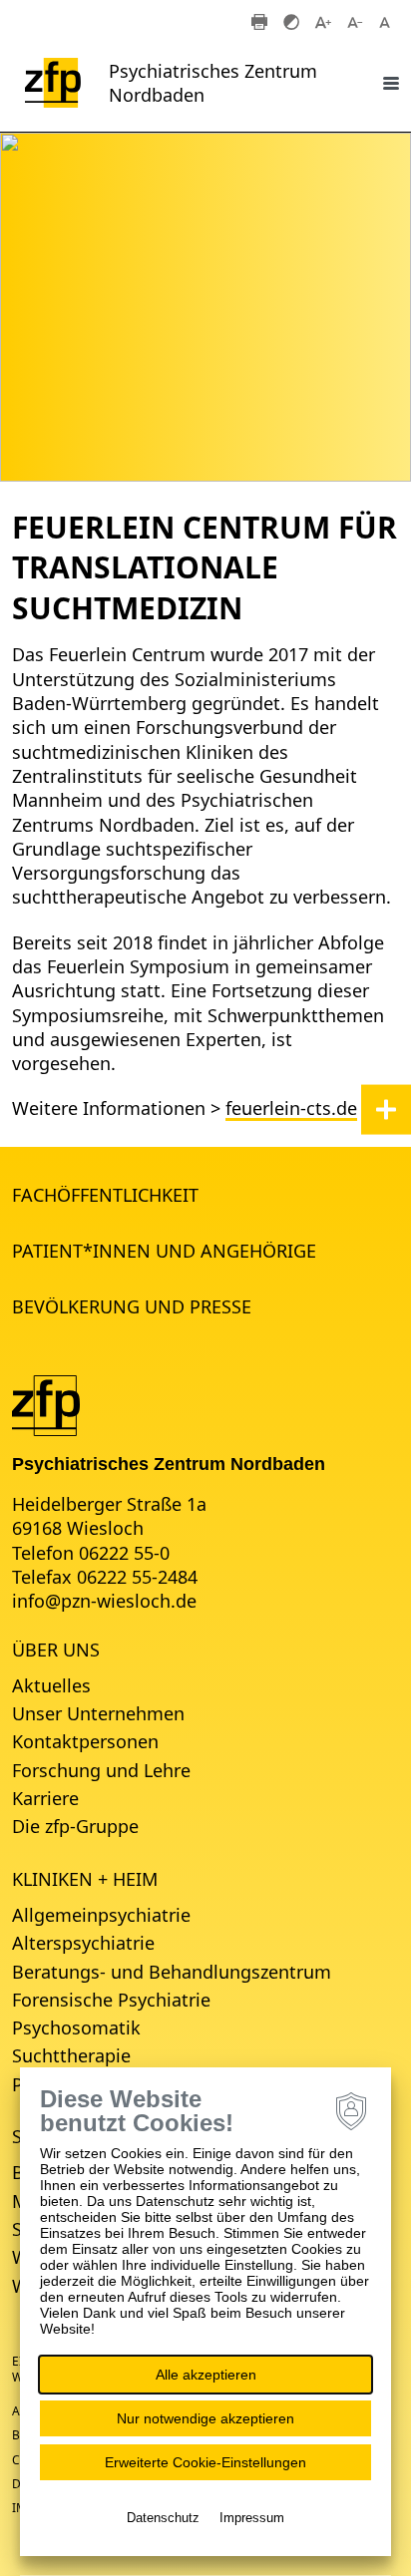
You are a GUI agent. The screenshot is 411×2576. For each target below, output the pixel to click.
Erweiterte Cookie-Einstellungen (205, 2462)
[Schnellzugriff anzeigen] (386, 1109)
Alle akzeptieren (206, 2375)
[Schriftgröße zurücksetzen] (387, 21)
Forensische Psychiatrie (111, 2000)
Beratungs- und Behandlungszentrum (172, 1972)
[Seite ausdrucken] (259, 21)
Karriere (45, 1798)
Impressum (252, 2518)
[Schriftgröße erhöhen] (323, 21)
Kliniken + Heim (85, 1879)
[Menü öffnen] (391, 83)
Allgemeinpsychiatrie (101, 1915)
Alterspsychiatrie (83, 1943)
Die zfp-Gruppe (75, 1826)
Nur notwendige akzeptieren (205, 2418)
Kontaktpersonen (85, 1741)
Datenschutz (163, 2518)
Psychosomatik (76, 2027)
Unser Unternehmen (98, 1713)
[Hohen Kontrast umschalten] (291, 21)
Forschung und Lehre (101, 1770)
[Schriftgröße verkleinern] (355, 21)
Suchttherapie (71, 2055)
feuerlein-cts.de (291, 1108)
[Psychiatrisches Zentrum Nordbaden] (46, 1403)
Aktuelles (51, 1685)
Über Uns (56, 1650)
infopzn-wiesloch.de (104, 1601)
